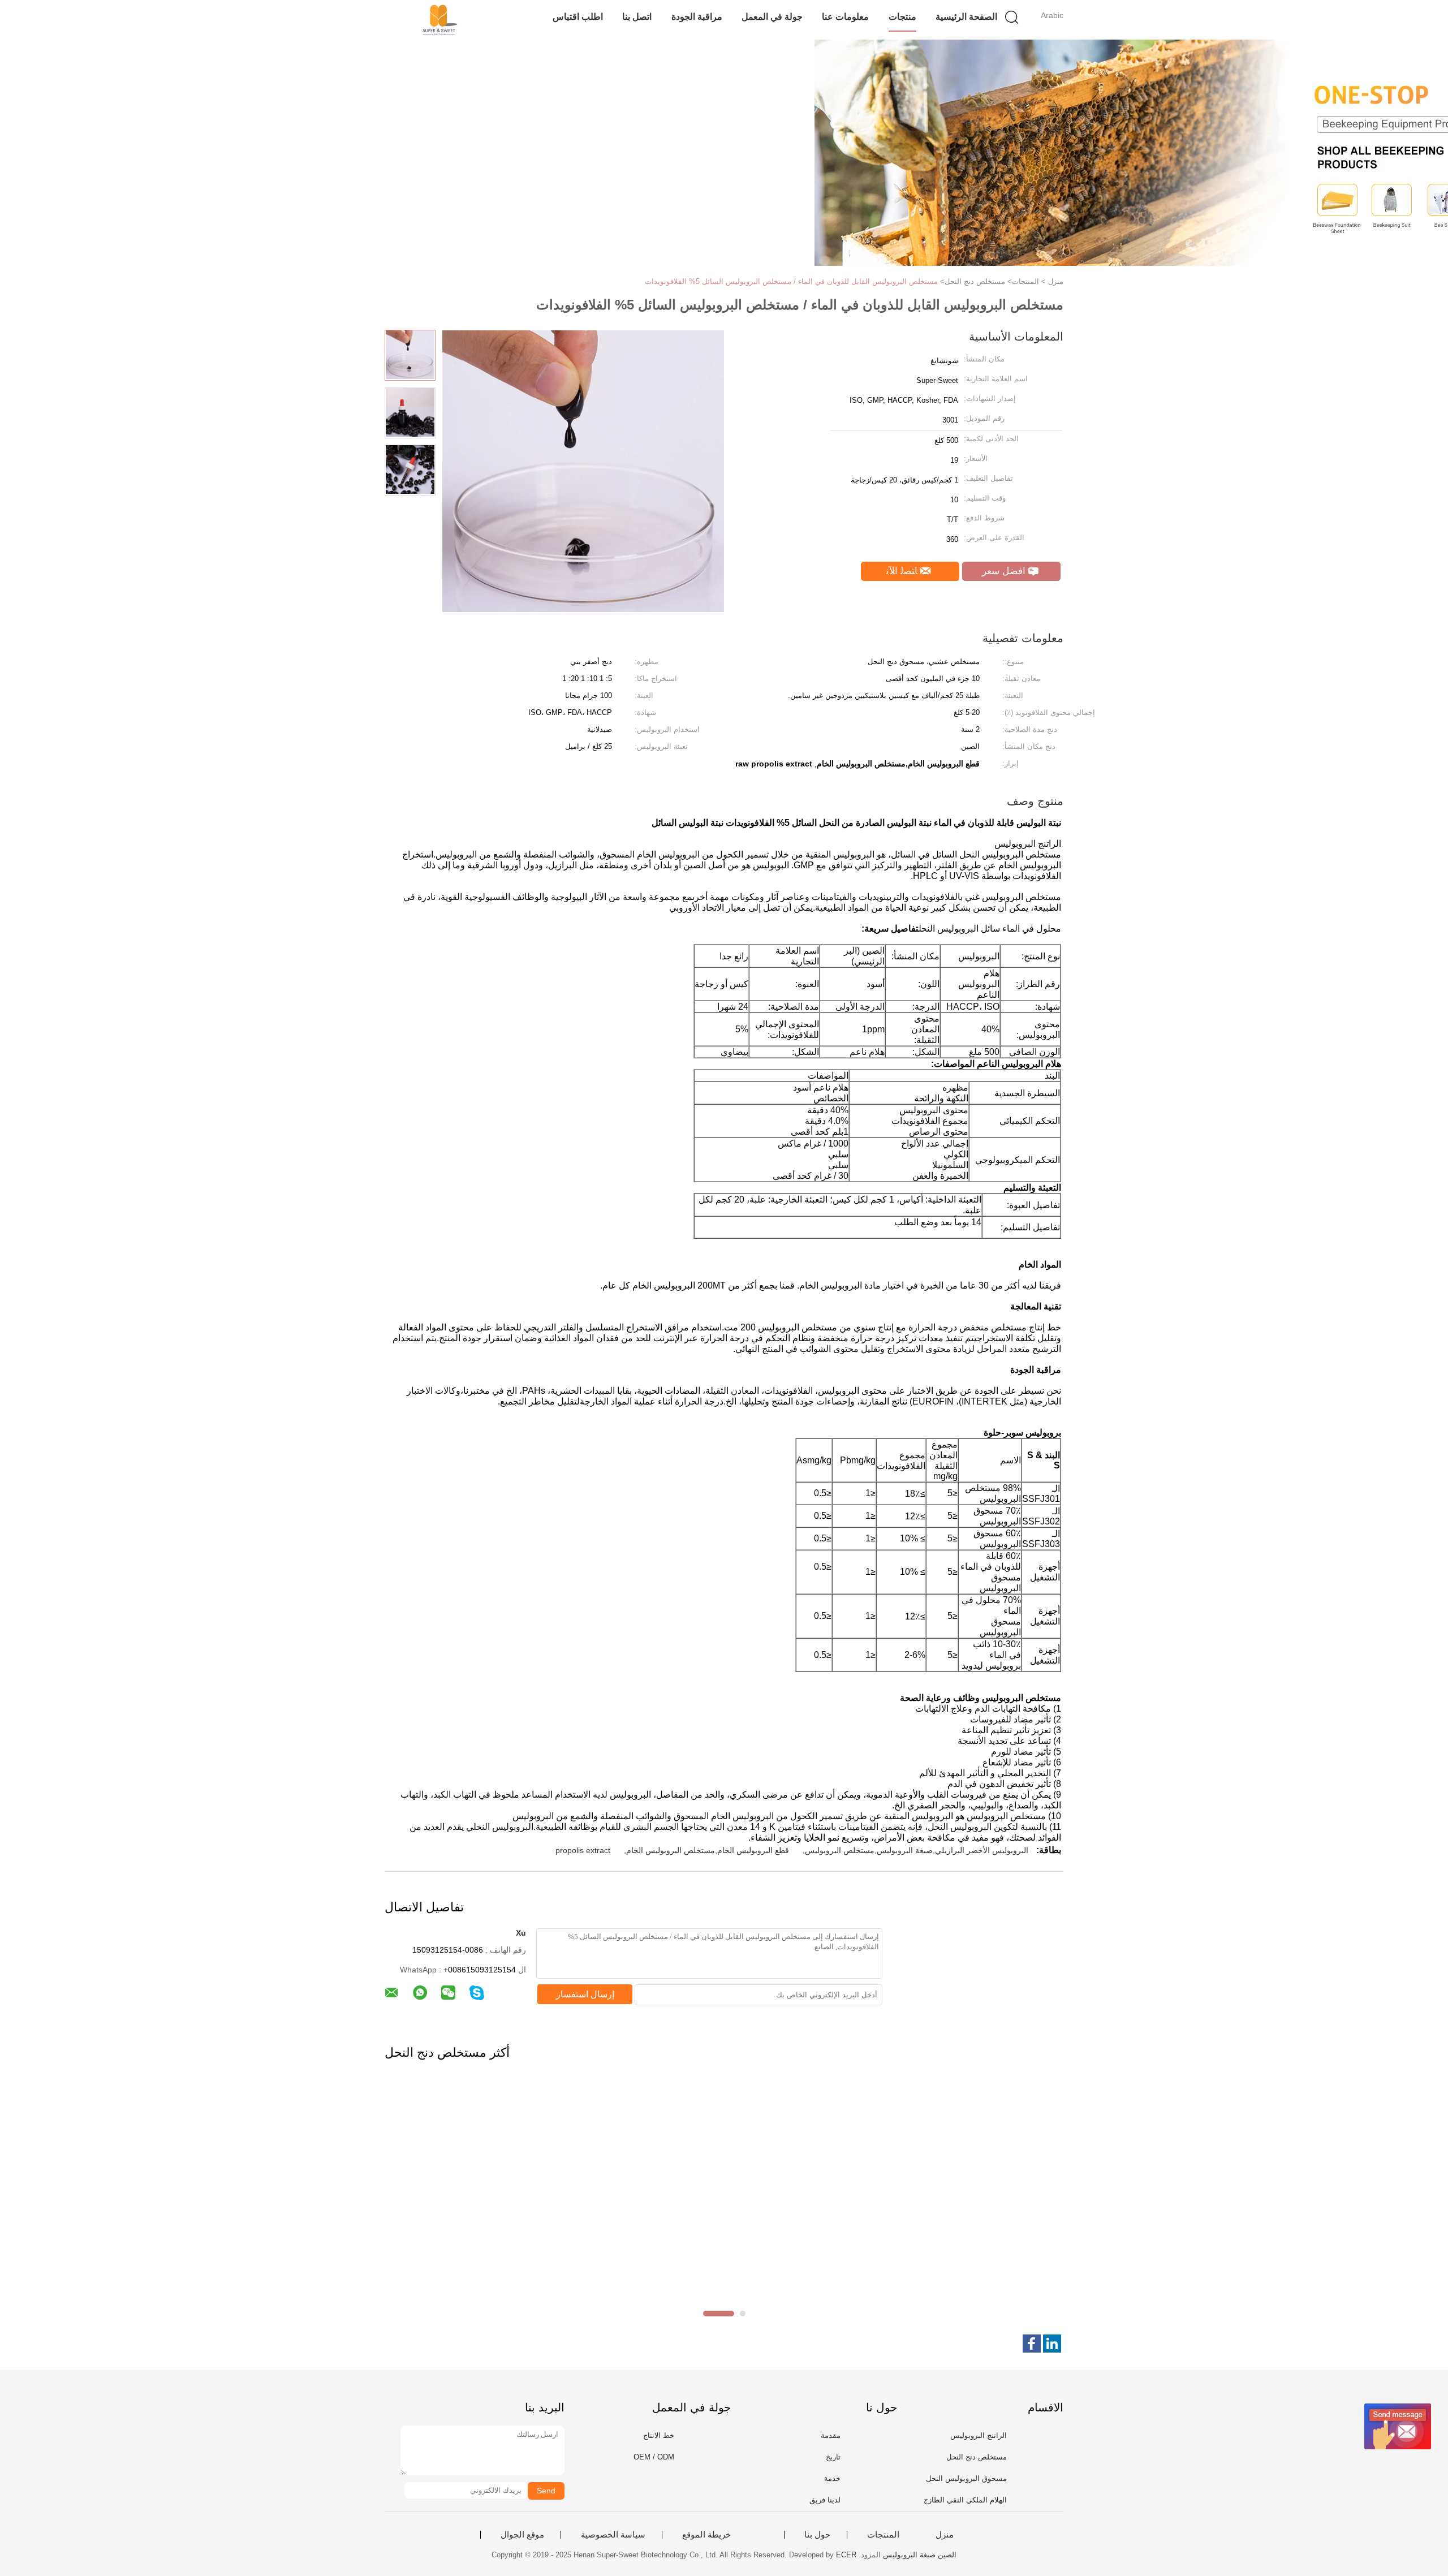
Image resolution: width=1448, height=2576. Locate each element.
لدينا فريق (825, 2500)
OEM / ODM (654, 2457)
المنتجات (883, 2535)
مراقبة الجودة (697, 17)
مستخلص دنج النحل (977, 2457)
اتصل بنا (637, 17)
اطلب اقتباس (578, 17)
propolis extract (583, 1850)
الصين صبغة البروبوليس (920, 2555)
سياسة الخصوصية (613, 2535)
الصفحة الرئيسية (966, 17)
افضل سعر (1005, 571)
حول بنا (817, 2535)
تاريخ (833, 2457)
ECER (846, 2555)
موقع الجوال (522, 2535)
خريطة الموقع (706, 2535)
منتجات (902, 17)
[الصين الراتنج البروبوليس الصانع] (440, 20)
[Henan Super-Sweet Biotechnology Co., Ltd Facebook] (1032, 2344)
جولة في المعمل (772, 17)
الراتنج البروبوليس (979, 2435)
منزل (945, 2535)
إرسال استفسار (585, 1994)
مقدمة (831, 2435)
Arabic (1052, 15)
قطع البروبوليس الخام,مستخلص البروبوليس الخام (708, 1850)
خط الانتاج (659, 2435)
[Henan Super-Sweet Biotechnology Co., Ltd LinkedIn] (1052, 2344)
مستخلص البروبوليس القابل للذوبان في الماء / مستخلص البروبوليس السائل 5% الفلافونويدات (791, 281)
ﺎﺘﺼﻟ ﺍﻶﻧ (903, 571)
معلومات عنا (845, 17)
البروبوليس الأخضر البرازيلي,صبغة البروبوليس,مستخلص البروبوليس (917, 1850)
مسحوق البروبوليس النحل (966, 2478)
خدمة (832, 2478)
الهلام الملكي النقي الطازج (965, 2500)
